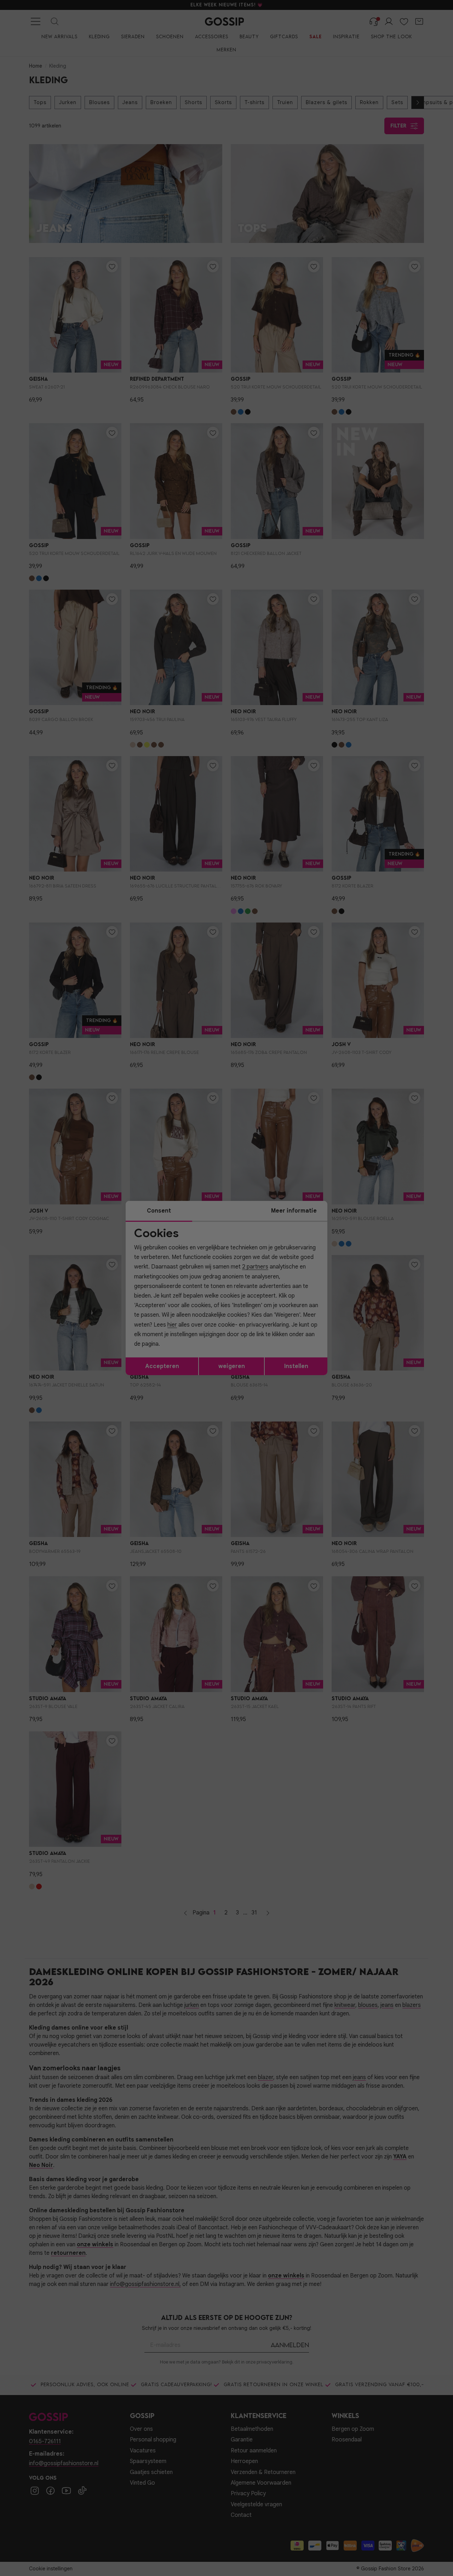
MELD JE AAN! (180, 1335)
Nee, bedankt (180, 1350)
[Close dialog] (355, 1208)
